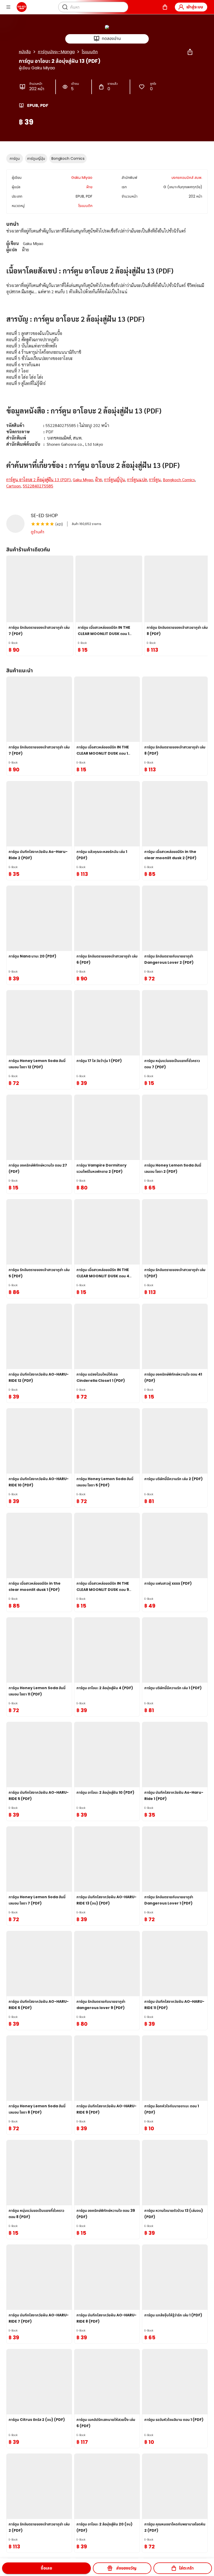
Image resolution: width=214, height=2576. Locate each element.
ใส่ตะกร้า (186, 2568)
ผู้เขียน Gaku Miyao (37, 68)
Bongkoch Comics (68, 158)
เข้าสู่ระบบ (195, 7)
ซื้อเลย (46, 2568)
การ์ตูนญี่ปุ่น (36, 158)
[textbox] (107, 365)
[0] (165, 7)
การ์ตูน (15, 158)
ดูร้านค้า (38, 532)
